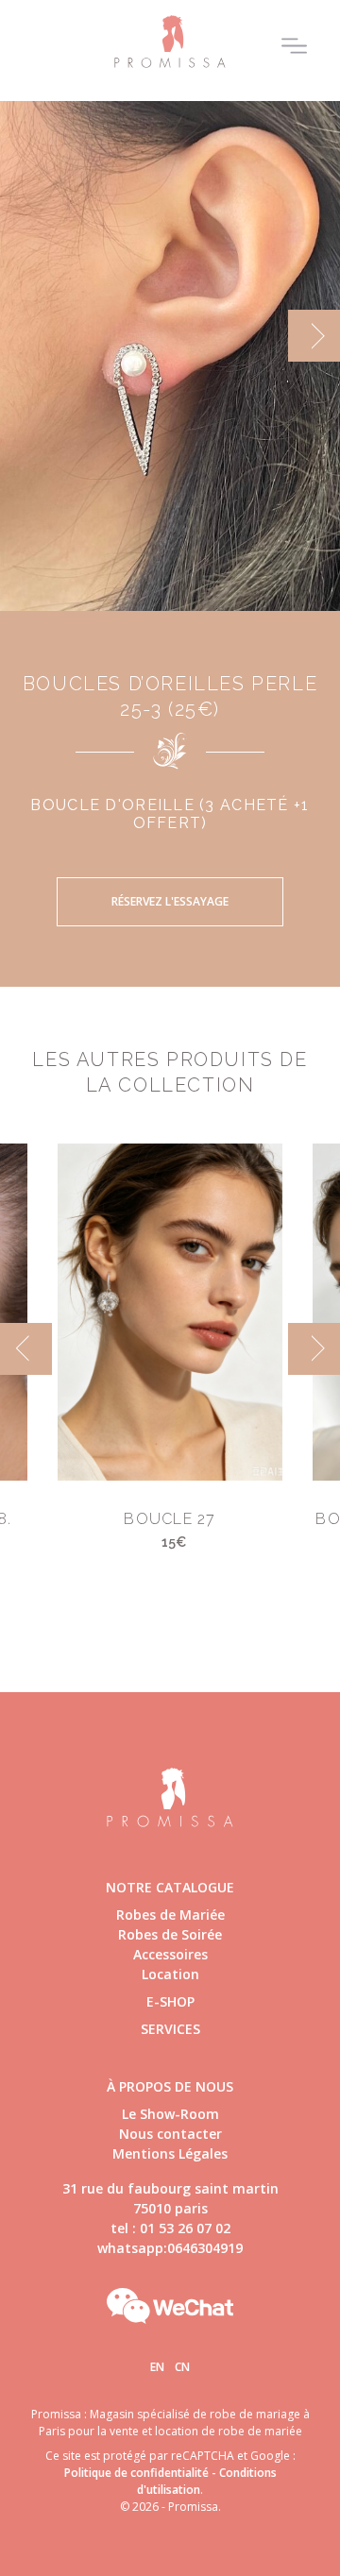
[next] (314, 336)
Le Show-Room (170, 2114)
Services (170, 2029)
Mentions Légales (170, 2153)
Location (170, 1974)
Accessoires (170, 1954)
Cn (182, 2367)
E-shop (170, 2001)
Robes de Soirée (170, 1934)
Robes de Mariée (170, 1915)
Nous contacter (170, 2134)
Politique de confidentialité (136, 2473)
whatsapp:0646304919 (170, 2248)
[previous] (26, 336)
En (157, 2367)
